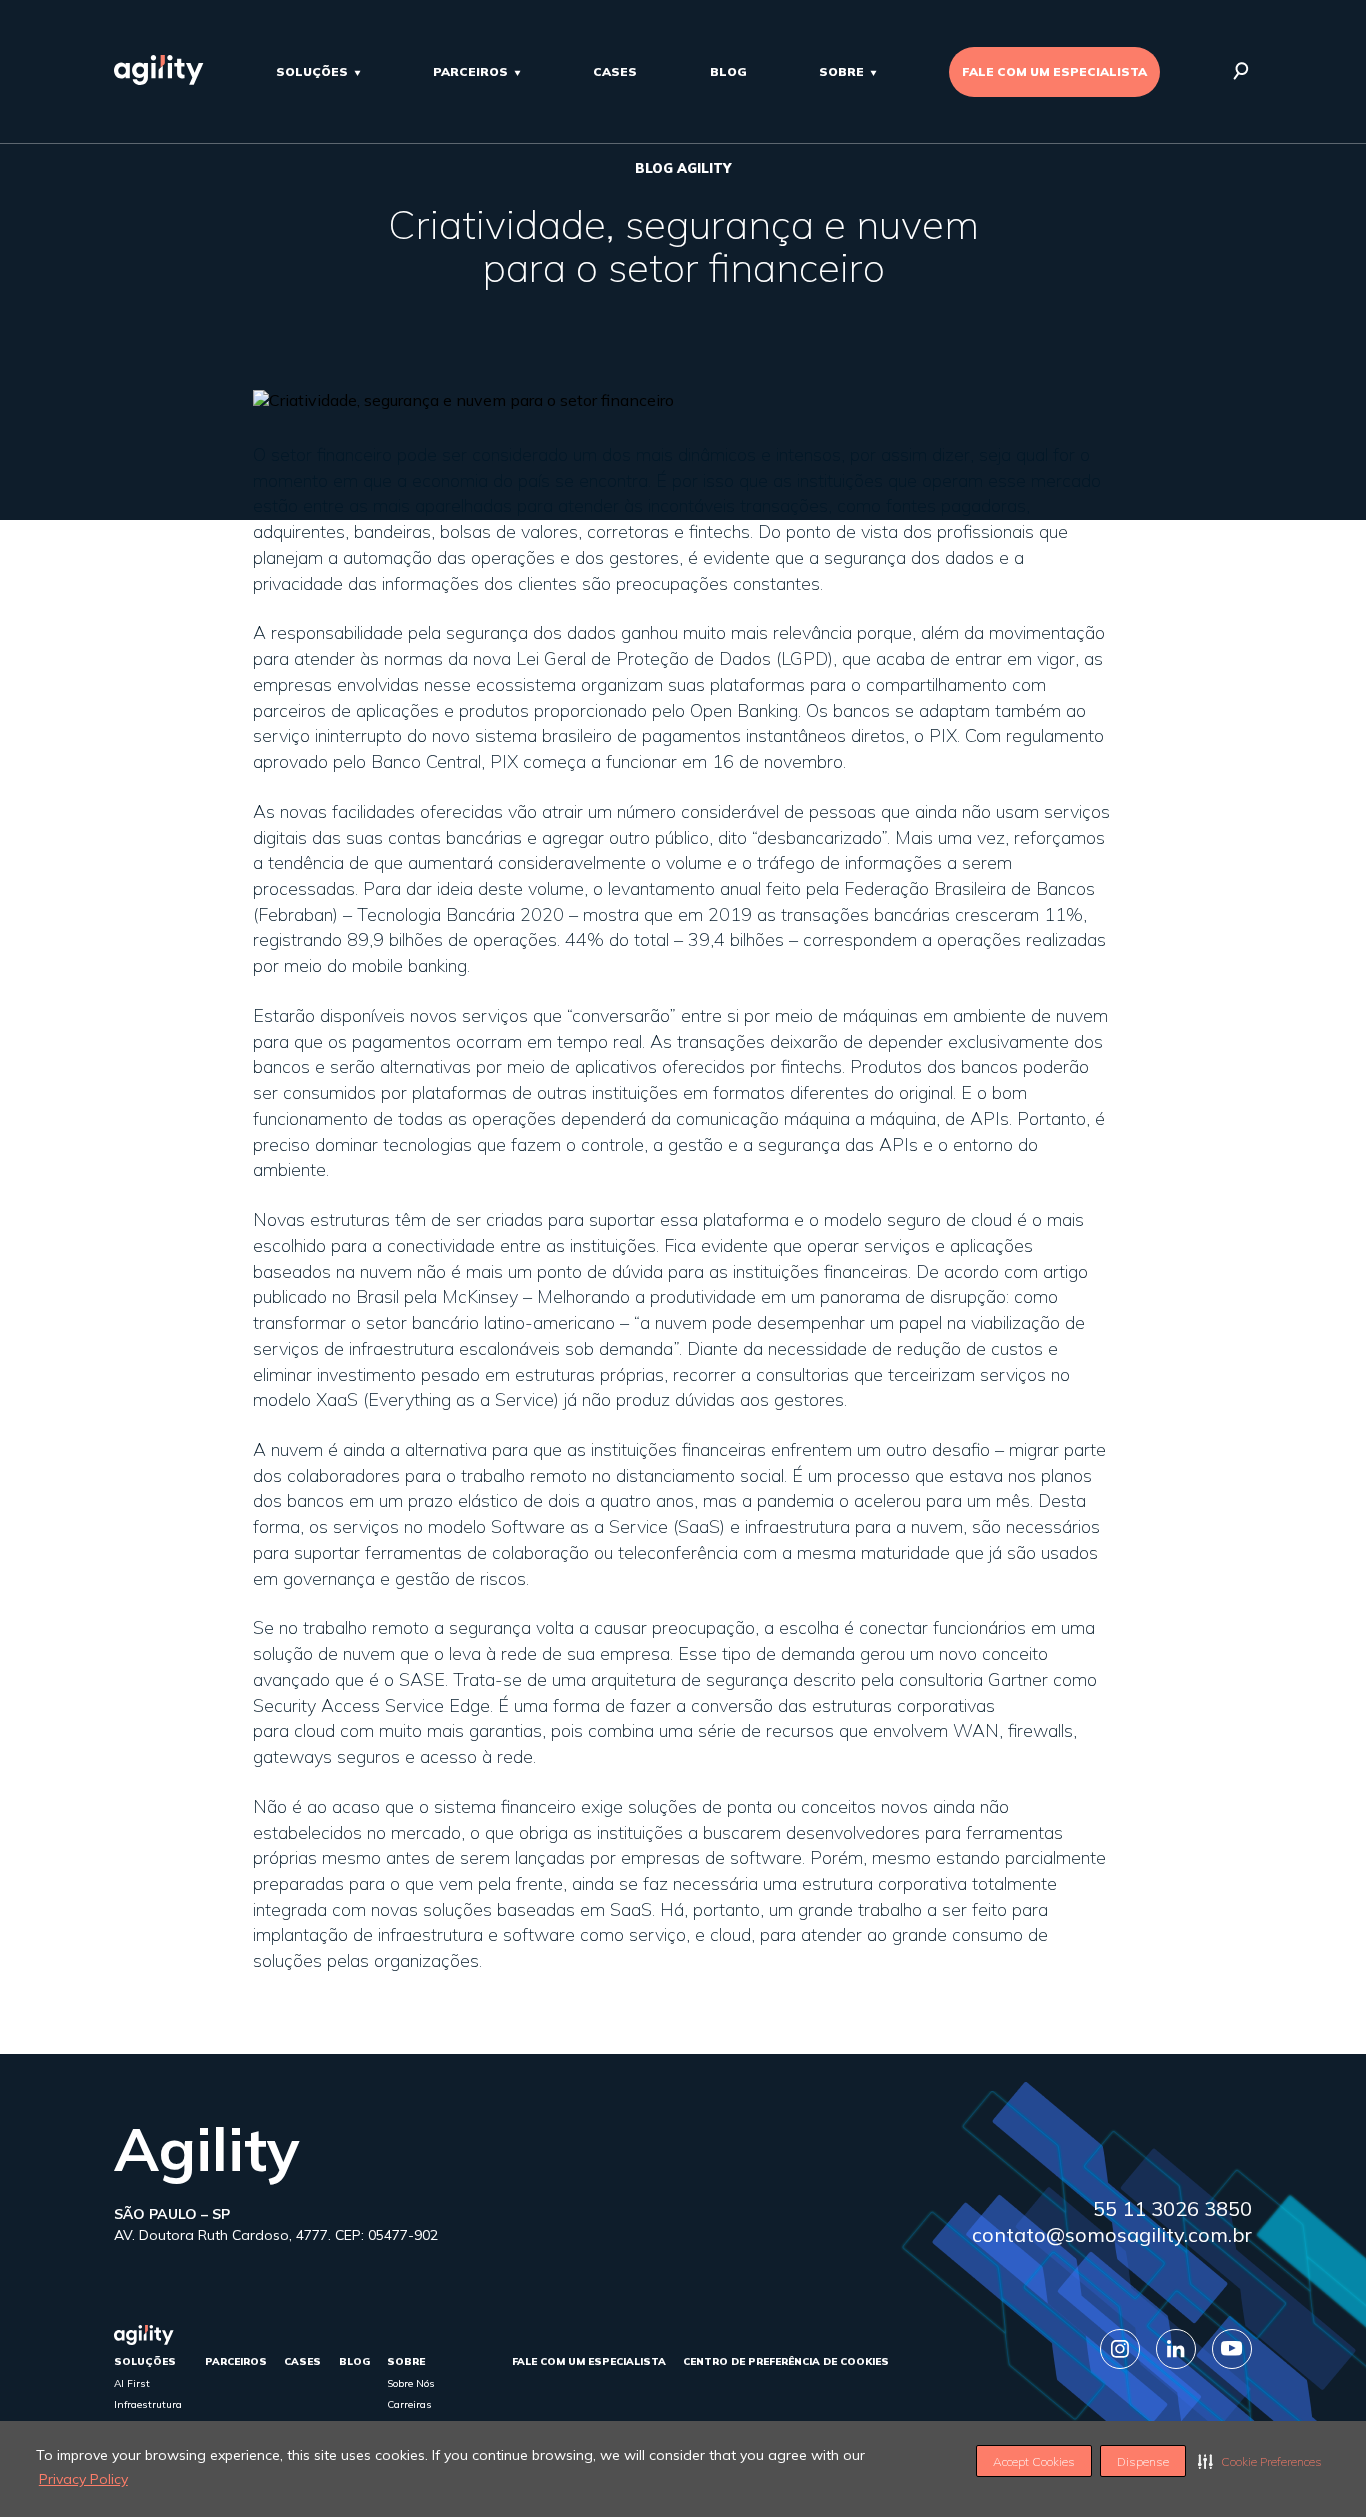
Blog (728, 71)
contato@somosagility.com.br (1112, 2234)
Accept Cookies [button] (1034, 2461)
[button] (1260, 2461)
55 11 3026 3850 (1172, 2208)
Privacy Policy (83, 2479)
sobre (841, 71)
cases (615, 71)
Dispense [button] (1143, 2461)
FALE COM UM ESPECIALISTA (1054, 71)
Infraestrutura (148, 2404)
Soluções (312, 71)
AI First (132, 2383)
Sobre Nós (411, 2383)
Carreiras (409, 2404)
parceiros (470, 71)
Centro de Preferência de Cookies (786, 2361)
